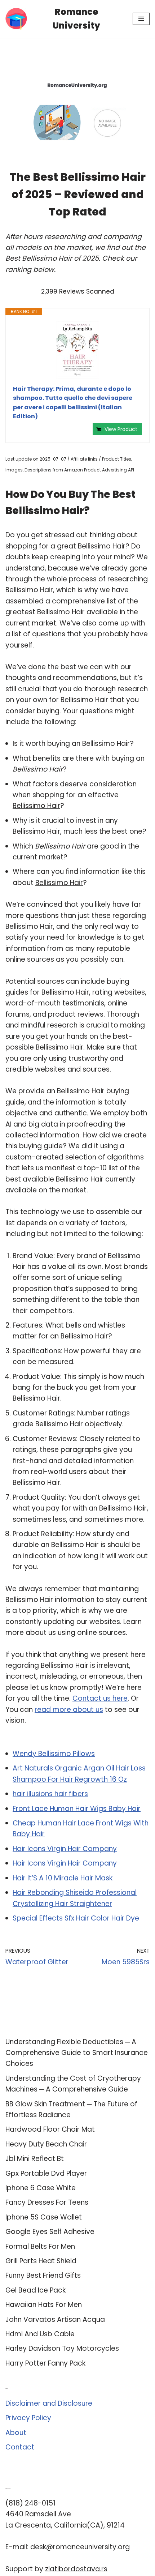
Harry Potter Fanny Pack (45, 2363)
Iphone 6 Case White (41, 2188)
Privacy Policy (28, 2418)
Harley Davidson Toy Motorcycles (62, 2348)
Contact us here (100, 1698)
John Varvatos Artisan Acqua (55, 2319)
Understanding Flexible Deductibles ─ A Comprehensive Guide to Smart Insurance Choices (77, 2053)
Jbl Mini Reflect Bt (35, 2159)
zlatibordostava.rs (76, 2569)
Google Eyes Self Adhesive (50, 2232)
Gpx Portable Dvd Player (46, 2173)
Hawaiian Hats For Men (44, 2305)
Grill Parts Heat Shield (41, 2261)
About (16, 2433)
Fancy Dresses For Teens (47, 2202)
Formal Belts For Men (40, 2246)
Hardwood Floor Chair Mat (50, 2129)
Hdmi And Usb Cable (40, 2334)
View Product (121, 429)
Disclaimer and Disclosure (49, 2403)
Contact (20, 2447)
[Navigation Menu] (141, 19)
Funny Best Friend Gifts (43, 2275)
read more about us (69, 1710)
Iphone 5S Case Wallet (44, 2217)
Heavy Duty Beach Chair (46, 2144)
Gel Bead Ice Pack (36, 2290)
